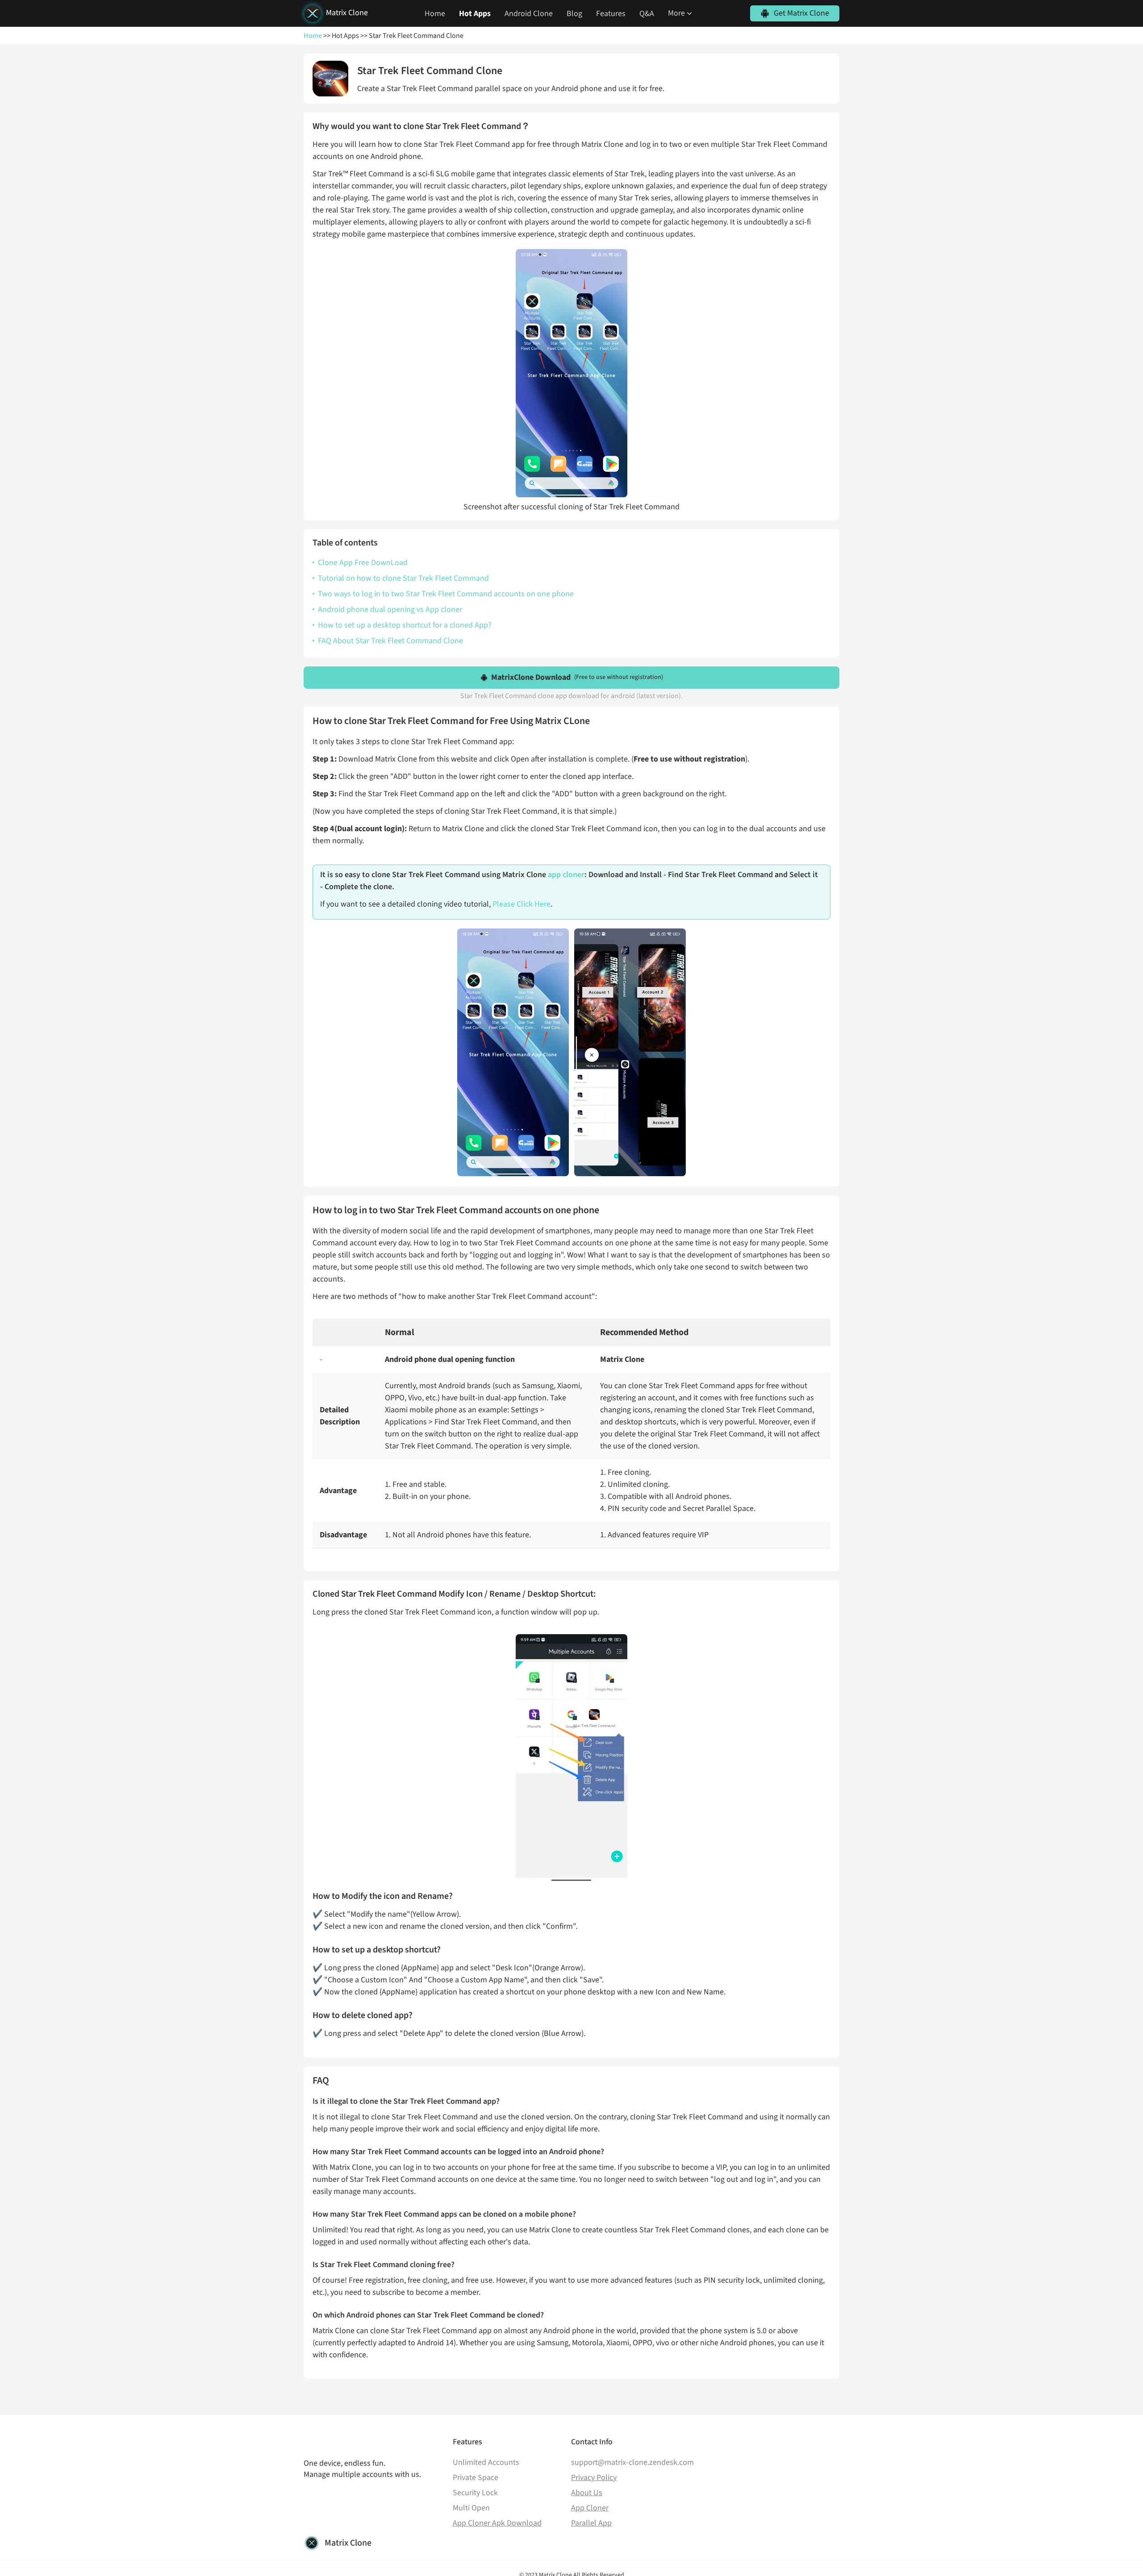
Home (435, 14)
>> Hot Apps (340, 36)
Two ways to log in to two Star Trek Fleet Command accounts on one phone (446, 594)
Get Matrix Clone (801, 13)
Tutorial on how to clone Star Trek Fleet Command (403, 578)
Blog (574, 14)
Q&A (647, 14)
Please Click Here (521, 904)
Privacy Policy (594, 2478)
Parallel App (591, 2523)
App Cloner (590, 2508)
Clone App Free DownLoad (363, 563)
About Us (587, 2493)
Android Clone (529, 14)
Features (611, 14)
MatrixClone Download (577, 677)
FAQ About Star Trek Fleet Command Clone (390, 641)
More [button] (676, 13)
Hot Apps (475, 14)
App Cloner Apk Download (497, 2523)
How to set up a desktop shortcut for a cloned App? (405, 625)
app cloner (566, 875)
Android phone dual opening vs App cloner (390, 610)
